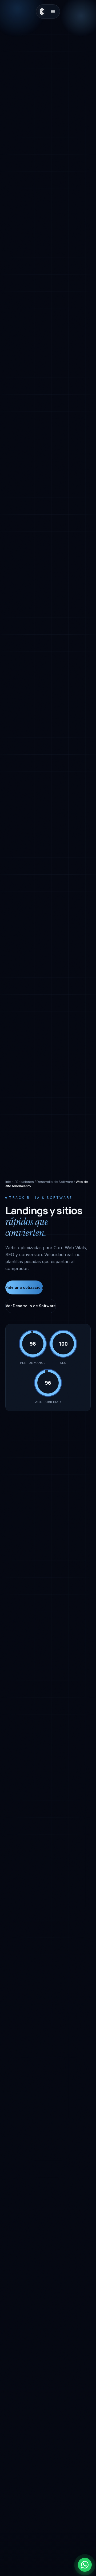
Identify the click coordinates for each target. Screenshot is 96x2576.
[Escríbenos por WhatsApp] (85, 2565)
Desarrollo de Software (55, 1182)
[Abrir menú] (53, 12)
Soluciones (25, 1182)
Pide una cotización (24, 1287)
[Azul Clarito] (43, 12)
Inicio (9, 1182)
